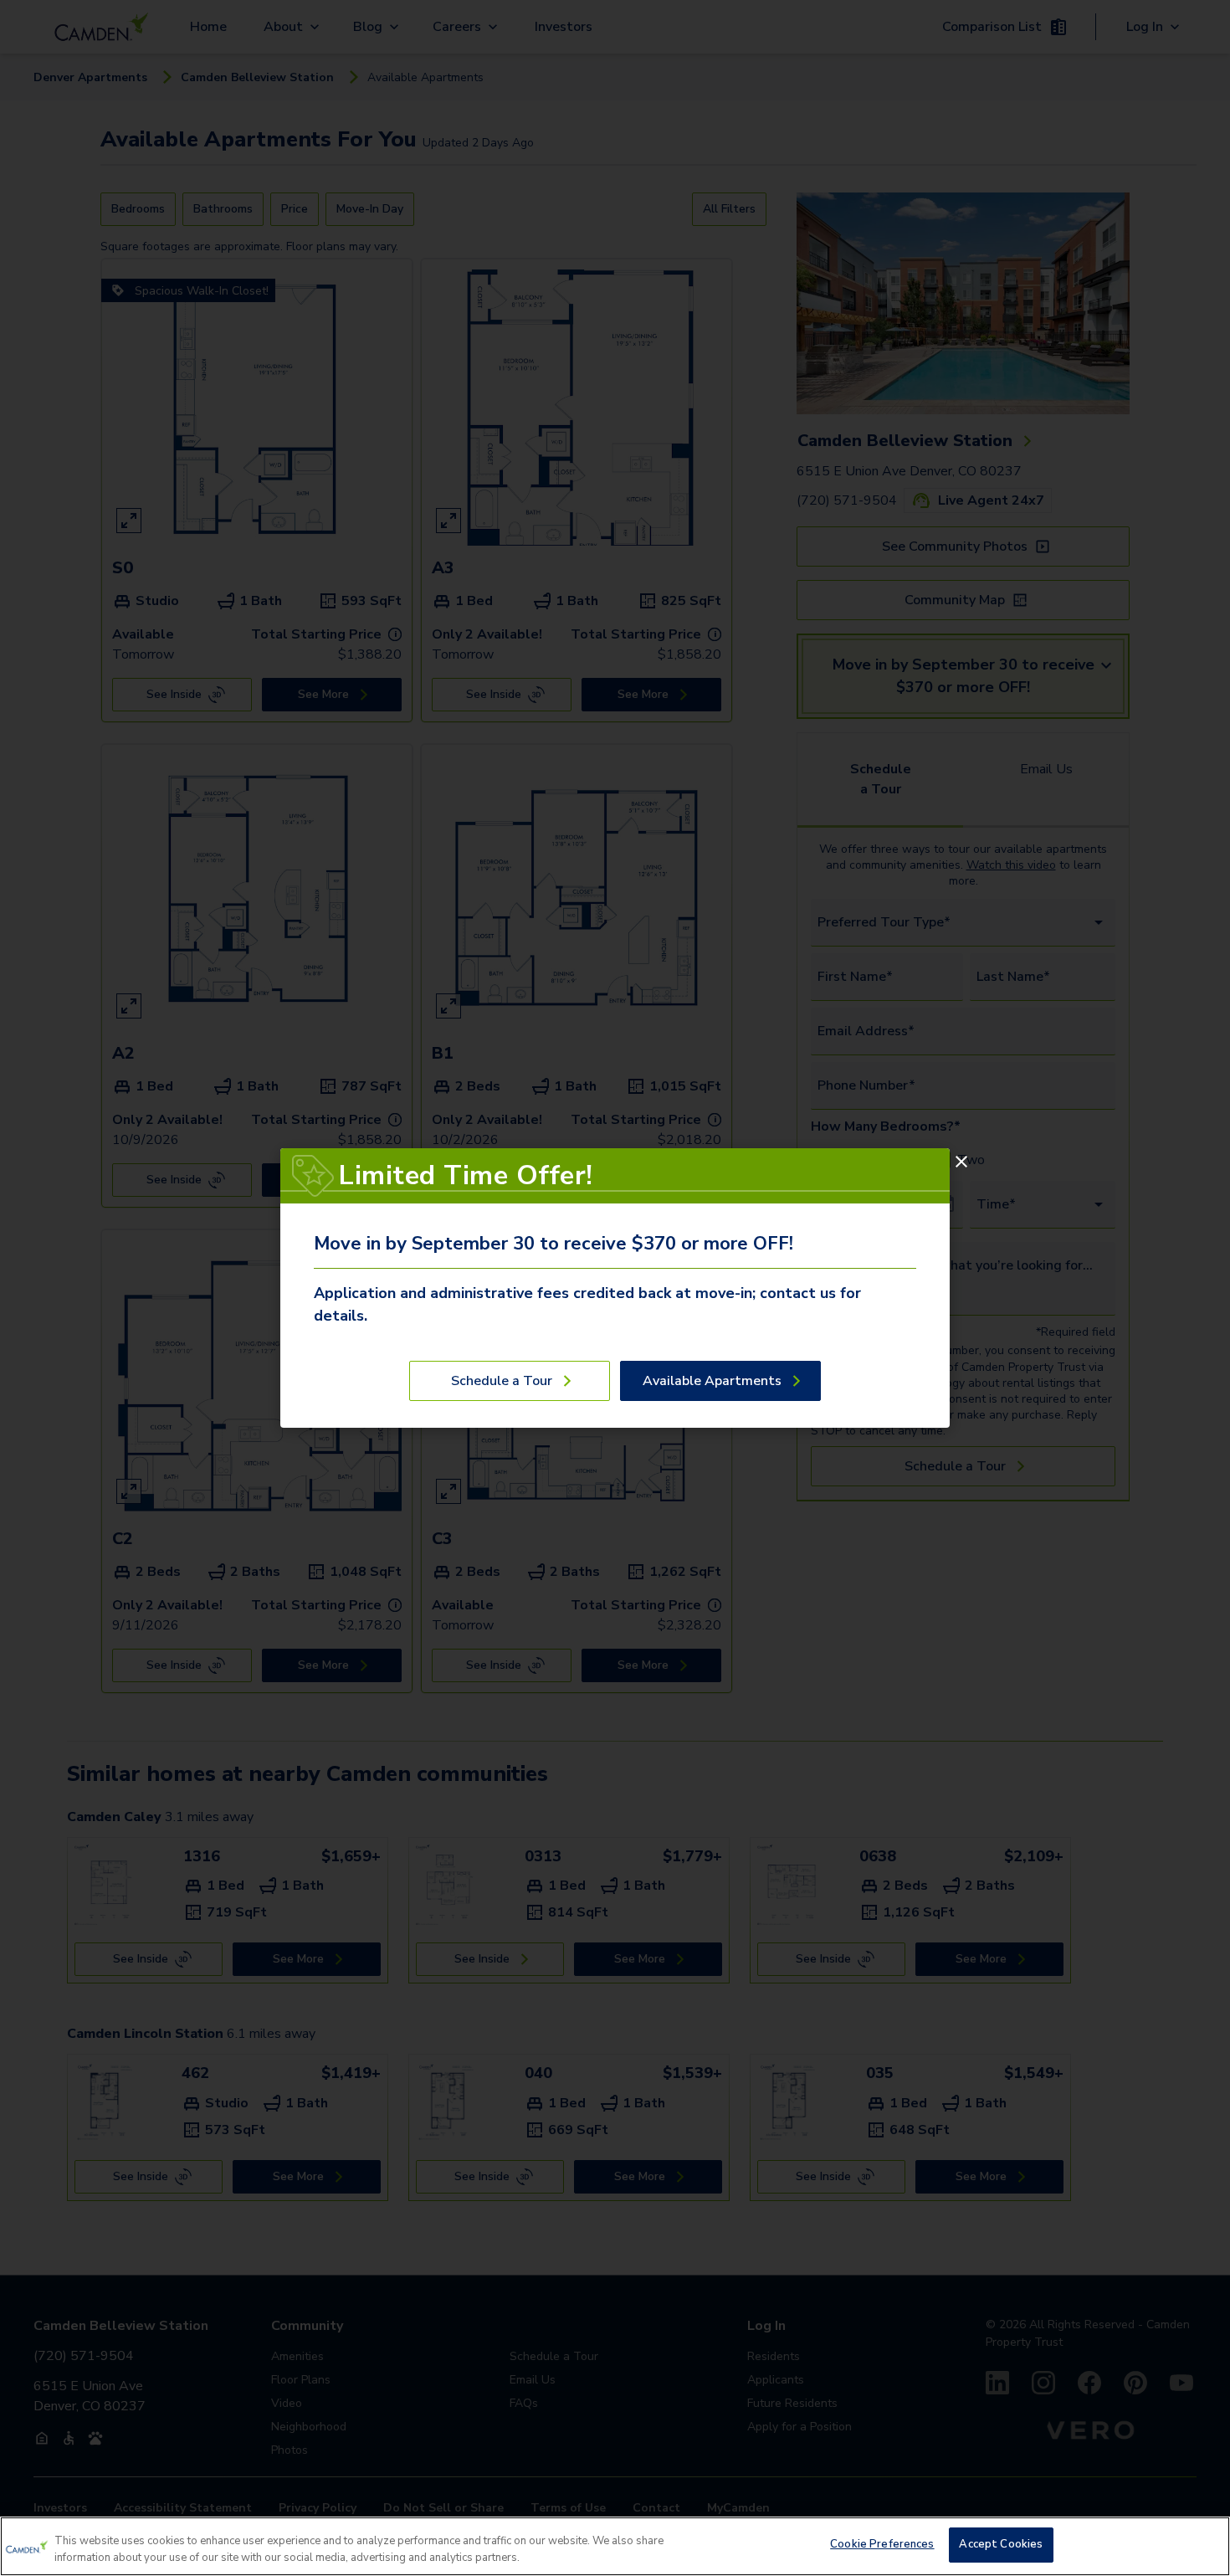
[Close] (961, 1162)
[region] (615, 2546)
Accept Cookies (1001, 2544)
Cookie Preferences (882, 2544)
